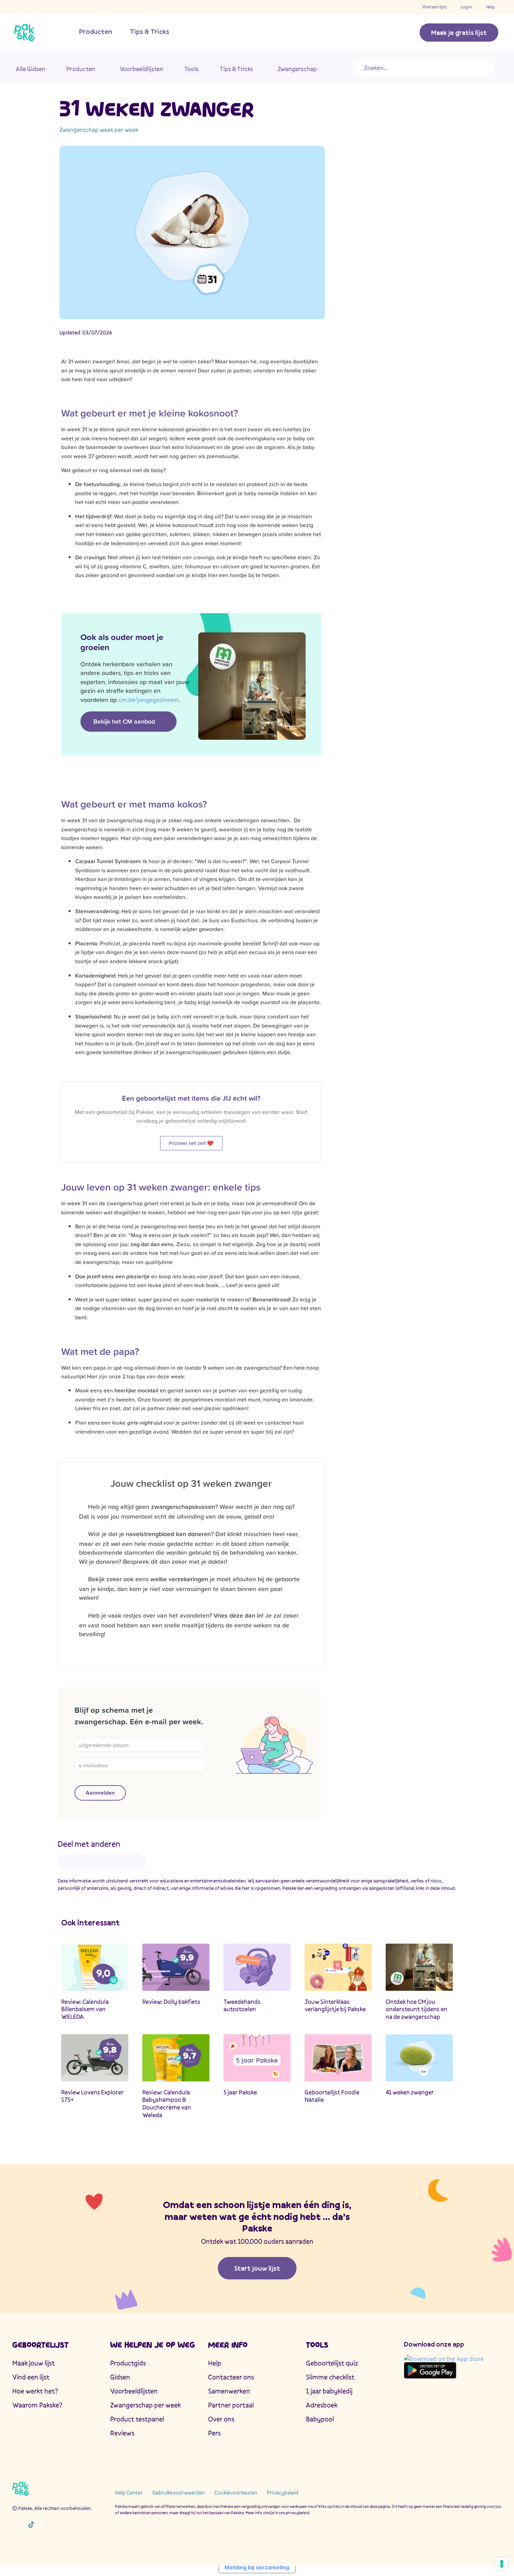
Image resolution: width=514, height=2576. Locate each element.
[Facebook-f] (46, 2524)
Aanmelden (100, 1793)
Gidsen (120, 2377)
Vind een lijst (434, 7)
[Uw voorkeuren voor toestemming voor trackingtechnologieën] (502, 2564)
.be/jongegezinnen (148, 700)
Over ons (221, 2419)
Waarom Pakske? (37, 2405)
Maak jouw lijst (34, 2363)
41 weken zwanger (410, 2092)
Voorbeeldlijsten (141, 69)
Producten (96, 31)
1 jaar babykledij (329, 2391)
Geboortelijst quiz (332, 2363)
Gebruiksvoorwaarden (179, 2492)
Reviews (122, 2433)
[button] (70, 1862)
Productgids (128, 2363)
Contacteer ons (231, 2377)
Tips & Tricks (149, 31)
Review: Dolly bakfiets (171, 2002)
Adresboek (322, 2405)
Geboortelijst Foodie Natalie (332, 2096)
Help (490, 7)
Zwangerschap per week (145, 2405)
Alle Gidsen (31, 69)
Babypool (320, 2419)
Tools (191, 69)
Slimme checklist (330, 2377)
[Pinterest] (61, 2524)
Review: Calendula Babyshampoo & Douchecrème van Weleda (167, 2103)
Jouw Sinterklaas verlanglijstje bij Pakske (335, 2005)
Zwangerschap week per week (99, 130)
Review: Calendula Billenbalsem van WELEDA (85, 2009)
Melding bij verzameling (257, 2567)
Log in (466, 7)
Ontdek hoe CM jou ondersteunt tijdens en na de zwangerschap (416, 2009)
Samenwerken (229, 2391)
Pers (214, 2433)
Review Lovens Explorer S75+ (92, 2096)
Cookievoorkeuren (236, 2492)
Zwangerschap (297, 69)
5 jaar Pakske (240, 2092)
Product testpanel (137, 2419)
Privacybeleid (283, 2492)
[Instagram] (16, 2524)
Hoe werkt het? (35, 2391)
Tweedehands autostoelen (242, 2005)
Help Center (129, 2492)
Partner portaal (231, 2405)
